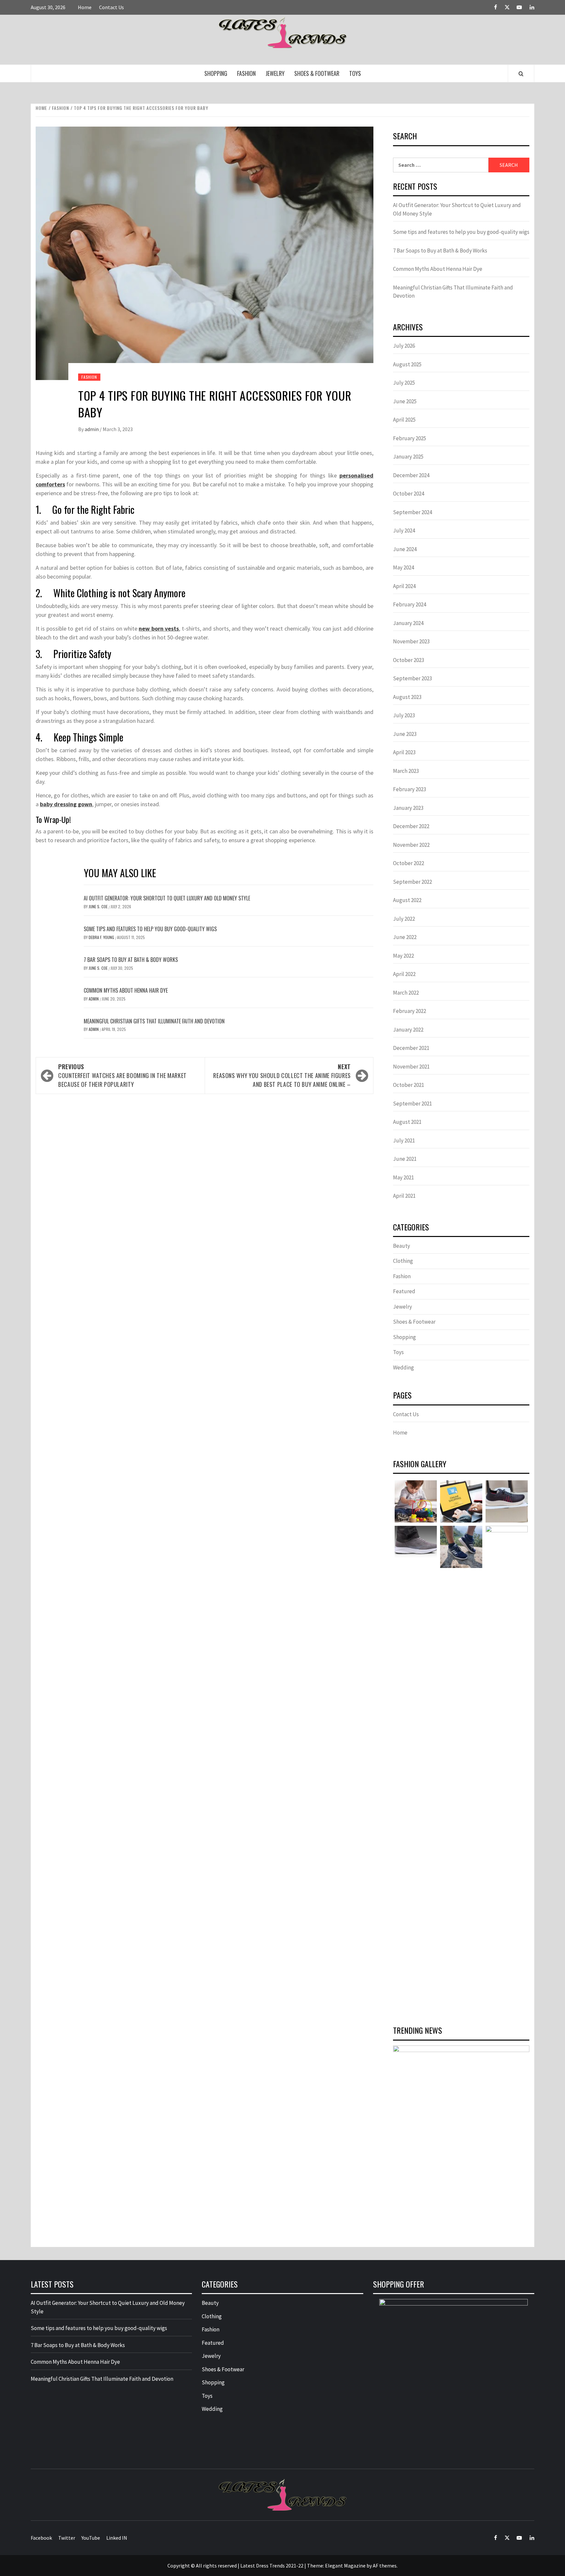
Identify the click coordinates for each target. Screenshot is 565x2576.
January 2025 (408, 457)
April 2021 (404, 1196)
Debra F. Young (102, 937)
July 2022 (404, 919)
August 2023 (407, 697)
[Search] (521, 74)
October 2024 (409, 494)
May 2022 (403, 956)
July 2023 (404, 715)
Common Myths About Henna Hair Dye (126, 990)
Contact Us (111, 7)
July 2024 (404, 531)
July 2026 (404, 346)
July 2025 (404, 383)
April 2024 (404, 586)
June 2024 (405, 549)
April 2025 (404, 420)
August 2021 (407, 1122)
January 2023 (408, 808)
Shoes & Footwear (317, 73)
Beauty (402, 1246)
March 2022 (406, 993)
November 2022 (411, 845)
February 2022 (410, 1011)
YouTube (91, 2538)
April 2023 (404, 752)
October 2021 (409, 1085)
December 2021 (411, 1048)
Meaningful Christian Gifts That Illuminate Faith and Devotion (154, 1021)
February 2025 (410, 438)
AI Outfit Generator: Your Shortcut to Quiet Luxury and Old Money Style (167, 898)
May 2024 (403, 567)
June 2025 (405, 401)
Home (85, 7)
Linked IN (117, 2538)
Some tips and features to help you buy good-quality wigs (150, 929)
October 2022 (409, 863)
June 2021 (405, 1159)
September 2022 (412, 882)
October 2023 (409, 660)
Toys (355, 73)
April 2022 (404, 974)
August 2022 (407, 900)
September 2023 (412, 678)
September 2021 (412, 1104)
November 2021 (411, 1067)
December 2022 (411, 826)
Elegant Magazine (345, 2566)
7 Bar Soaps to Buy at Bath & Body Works (131, 960)
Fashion (246, 73)
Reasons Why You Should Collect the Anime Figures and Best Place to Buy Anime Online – (282, 1075)
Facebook (41, 2538)
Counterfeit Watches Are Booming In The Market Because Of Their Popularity (122, 1075)
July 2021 (404, 1140)
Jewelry (275, 73)
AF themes (385, 2566)
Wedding (403, 1367)
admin (92, 429)
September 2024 (412, 512)
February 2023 (410, 789)
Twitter (67, 2538)
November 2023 (411, 641)
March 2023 (406, 771)
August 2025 (407, 364)
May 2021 (403, 1177)
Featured (404, 1291)
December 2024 (411, 475)
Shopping (216, 73)
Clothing (403, 1261)
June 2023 (405, 734)
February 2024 (410, 604)
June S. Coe (99, 906)
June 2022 (405, 937)
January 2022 (408, 1030)
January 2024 (408, 623)
